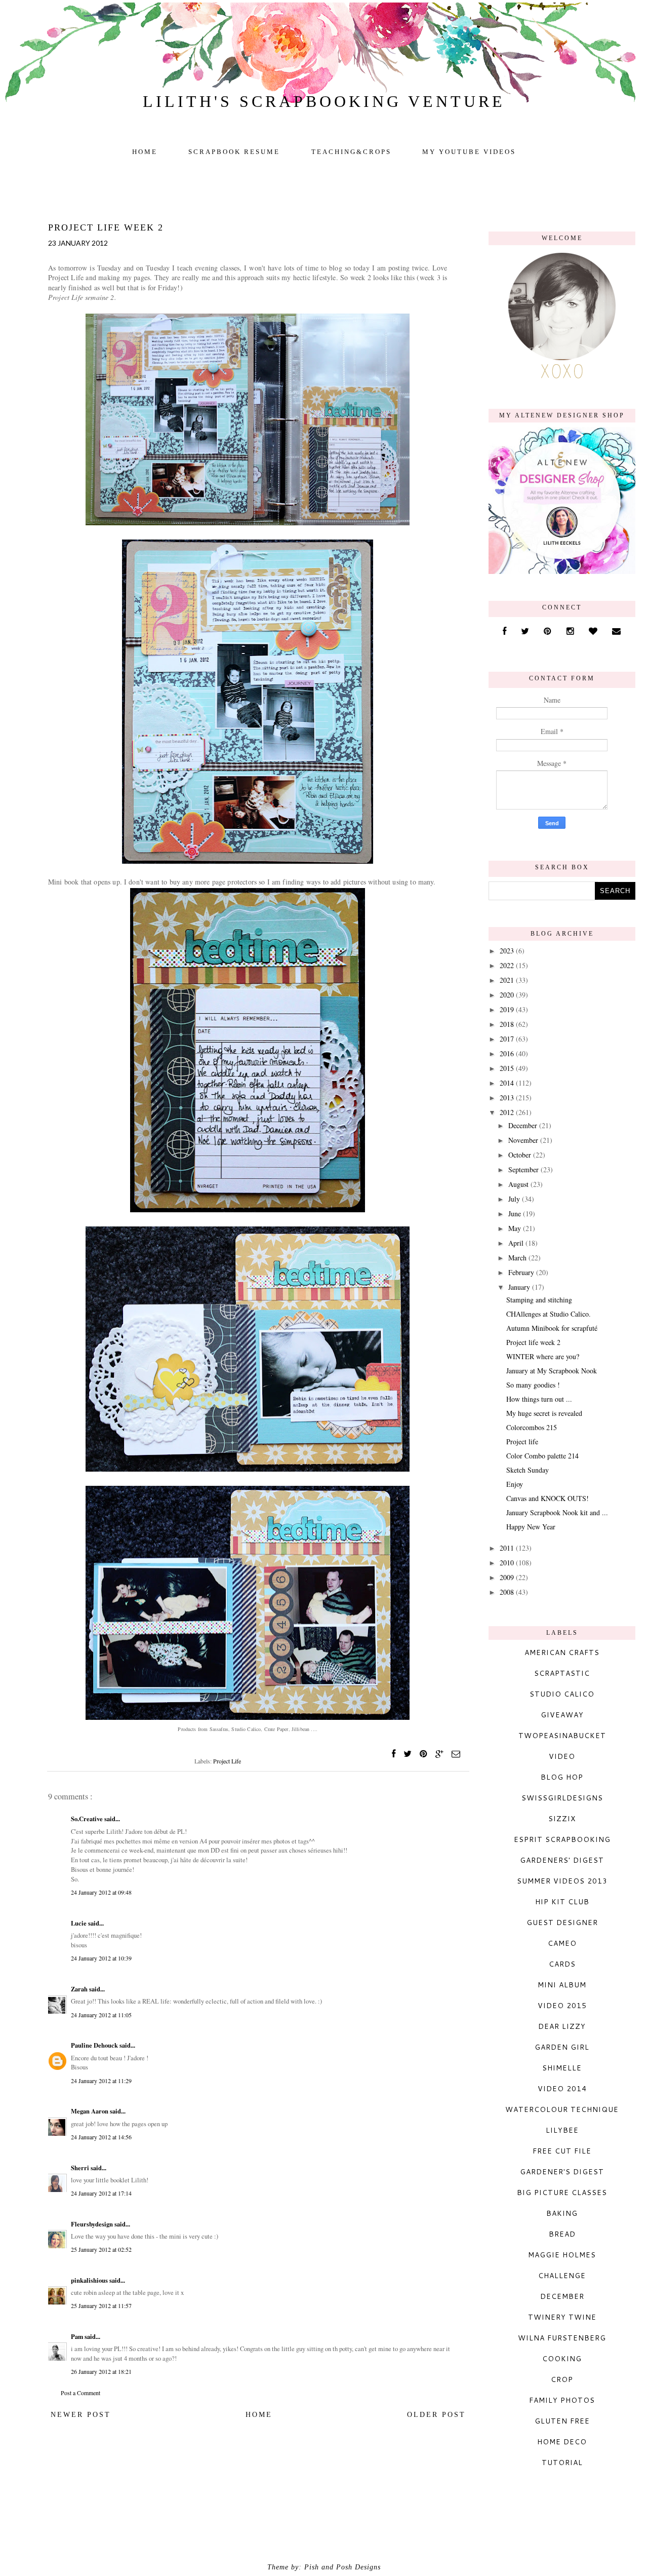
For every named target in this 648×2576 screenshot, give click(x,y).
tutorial (562, 2463)
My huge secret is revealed (544, 1413)
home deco (562, 2442)
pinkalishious (90, 2280)
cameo (562, 1943)
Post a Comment (80, 2393)
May (516, 1228)
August (519, 1184)
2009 (508, 1577)
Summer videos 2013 (562, 1881)
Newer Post (81, 2415)
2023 (508, 951)
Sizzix (562, 1819)
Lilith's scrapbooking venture (324, 101)
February (522, 1272)
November (524, 1140)
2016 (508, 1053)
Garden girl (562, 2047)
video (562, 1756)
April (517, 1243)
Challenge (562, 2276)
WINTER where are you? (543, 1356)
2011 (508, 1548)
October (521, 1155)
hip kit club (562, 1902)
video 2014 (562, 2089)
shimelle (562, 2068)
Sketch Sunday (528, 1470)
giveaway (562, 1715)
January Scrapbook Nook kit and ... (557, 1512)
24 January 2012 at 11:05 (101, 2015)
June (516, 1214)
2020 (508, 995)
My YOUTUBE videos (469, 152)
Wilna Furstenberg (562, 2338)
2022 (508, 965)
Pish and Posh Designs (342, 2567)
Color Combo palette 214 (542, 1456)
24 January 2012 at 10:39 (101, 1958)
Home (145, 152)
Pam (78, 2336)
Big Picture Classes (562, 2193)
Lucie (79, 1923)
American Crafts (562, 1652)
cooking (562, 2359)
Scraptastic (562, 1673)
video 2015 (562, 2006)
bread (562, 2234)
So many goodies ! (533, 1385)
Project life (522, 1441)
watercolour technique (562, 2109)
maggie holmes (562, 2255)
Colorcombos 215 (532, 1427)
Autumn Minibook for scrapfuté (552, 1328)
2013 (508, 1098)
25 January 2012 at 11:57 (101, 2305)
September (524, 1169)
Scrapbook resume (234, 152)
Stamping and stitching (539, 1300)
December (524, 1125)
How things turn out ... (539, 1399)
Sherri (81, 2168)
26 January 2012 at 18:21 (101, 2371)
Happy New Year (531, 1527)
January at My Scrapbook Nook (552, 1371)
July (515, 1199)
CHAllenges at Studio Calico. (549, 1314)
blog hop (562, 1777)
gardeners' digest (562, 1860)
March (518, 1258)
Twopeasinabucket (562, 1736)
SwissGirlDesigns (562, 1798)
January (520, 1287)
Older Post (436, 2415)
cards (562, 1964)
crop (562, 2379)
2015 (508, 1068)
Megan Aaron (90, 2111)
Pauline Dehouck (95, 2045)
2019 (508, 1009)
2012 (508, 1112)
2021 (508, 980)
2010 (508, 1563)
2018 (508, 1024)
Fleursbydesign (93, 2224)
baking (562, 2213)
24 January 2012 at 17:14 (101, 2193)
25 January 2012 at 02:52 (101, 2249)
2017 (508, 1039)
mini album (562, 1985)
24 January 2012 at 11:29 (101, 2081)
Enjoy (515, 1484)
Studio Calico (562, 1694)
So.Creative (88, 1819)
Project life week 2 (533, 1342)
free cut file (562, 2151)
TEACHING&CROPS (351, 152)
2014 (508, 1083)
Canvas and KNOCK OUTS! (548, 1498)
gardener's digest (562, 2172)
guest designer (562, 1923)
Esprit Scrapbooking (562, 1839)
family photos (562, 2400)
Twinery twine (562, 2317)
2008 (508, 1592)
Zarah (80, 1989)
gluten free (562, 2421)
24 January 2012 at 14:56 (101, 2137)
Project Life (227, 1761)
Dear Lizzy (562, 2026)
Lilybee (562, 2130)
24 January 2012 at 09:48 (101, 1892)
